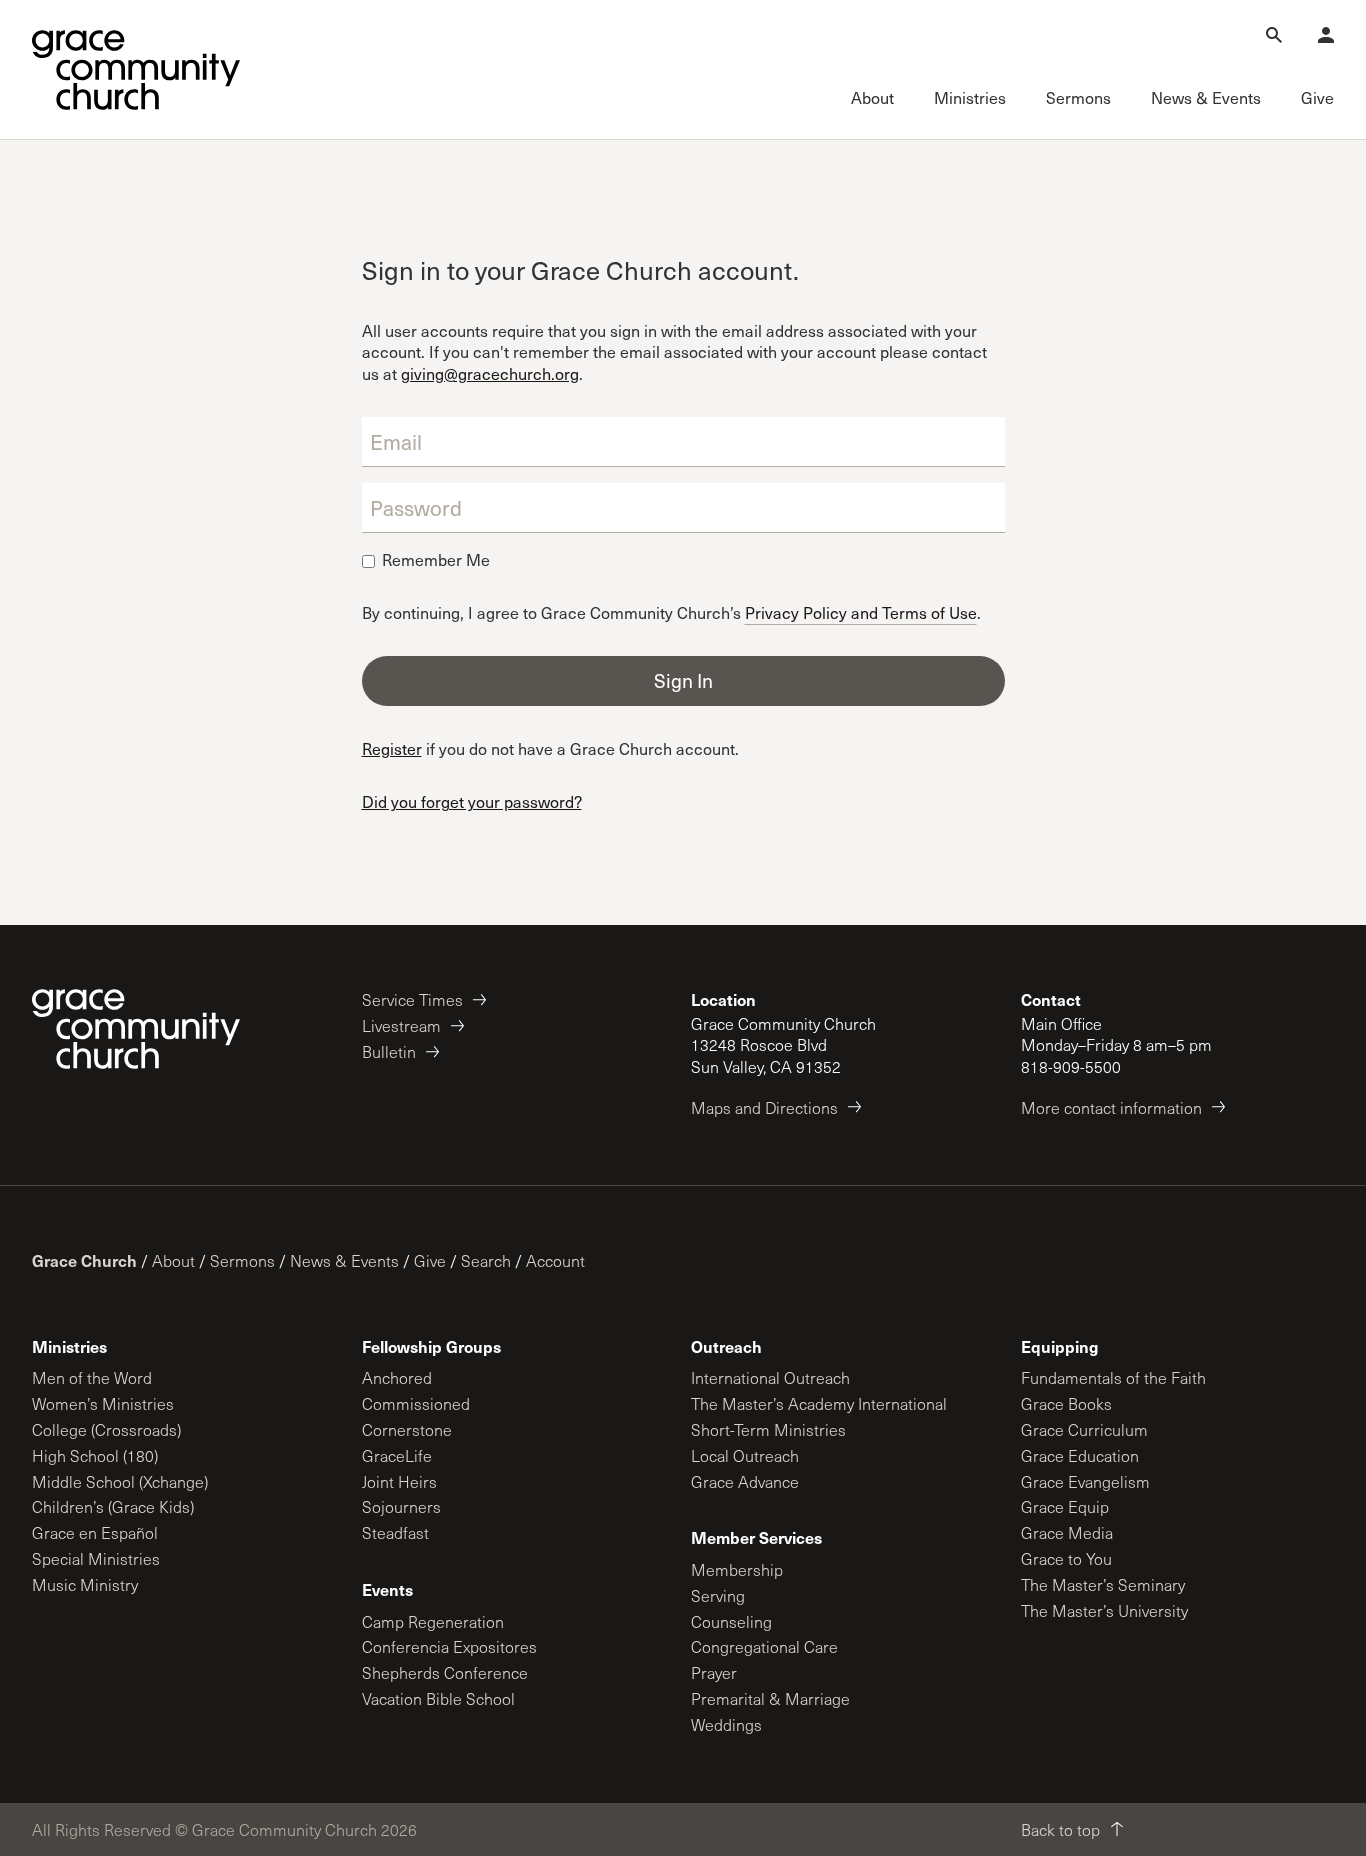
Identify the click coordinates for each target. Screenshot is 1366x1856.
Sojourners (401, 1506)
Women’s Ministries (103, 1403)
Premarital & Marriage (770, 1698)
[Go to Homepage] (136, 70)
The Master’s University (1104, 1610)
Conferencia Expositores (449, 1646)
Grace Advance (745, 1481)
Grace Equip (1065, 1506)
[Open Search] (1274, 35)
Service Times (412, 999)
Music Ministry (85, 1584)
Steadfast (395, 1532)
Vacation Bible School (438, 1698)
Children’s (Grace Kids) (113, 1506)
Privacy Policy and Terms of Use (861, 611)
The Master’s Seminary (1103, 1584)
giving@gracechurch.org (490, 373)
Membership (737, 1569)
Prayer (714, 1672)
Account (555, 1260)
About (173, 1260)
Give (430, 1260)
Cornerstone (407, 1429)
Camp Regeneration (433, 1621)
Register (392, 748)
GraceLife (397, 1455)
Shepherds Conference (445, 1672)
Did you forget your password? (472, 801)
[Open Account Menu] (1326, 35)
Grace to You (1066, 1558)
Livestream (401, 1025)
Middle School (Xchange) (120, 1481)
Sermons (242, 1260)
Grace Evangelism (1085, 1481)
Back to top (1060, 1829)
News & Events (344, 1260)
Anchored (397, 1377)
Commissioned (416, 1403)
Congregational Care (764, 1646)
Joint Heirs (399, 1481)
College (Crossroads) (106, 1429)
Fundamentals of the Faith (1113, 1377)
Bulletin (389, 1051)
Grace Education (1080, 1455)
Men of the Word (92, 1377)
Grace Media (1067, 1532)
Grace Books (1066, 1403)
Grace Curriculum (1084, 1429)
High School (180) (95, 1455)
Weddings (726, 1724)
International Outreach (770, 1377)
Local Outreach (745, 1455)
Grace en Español (95, 1532)
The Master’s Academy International (819, 1403)
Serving (718, 1595)
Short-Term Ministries (768, 1429)
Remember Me (436, 560)
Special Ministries (96, 1558)
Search (486, 1260)
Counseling (731, 1621)
